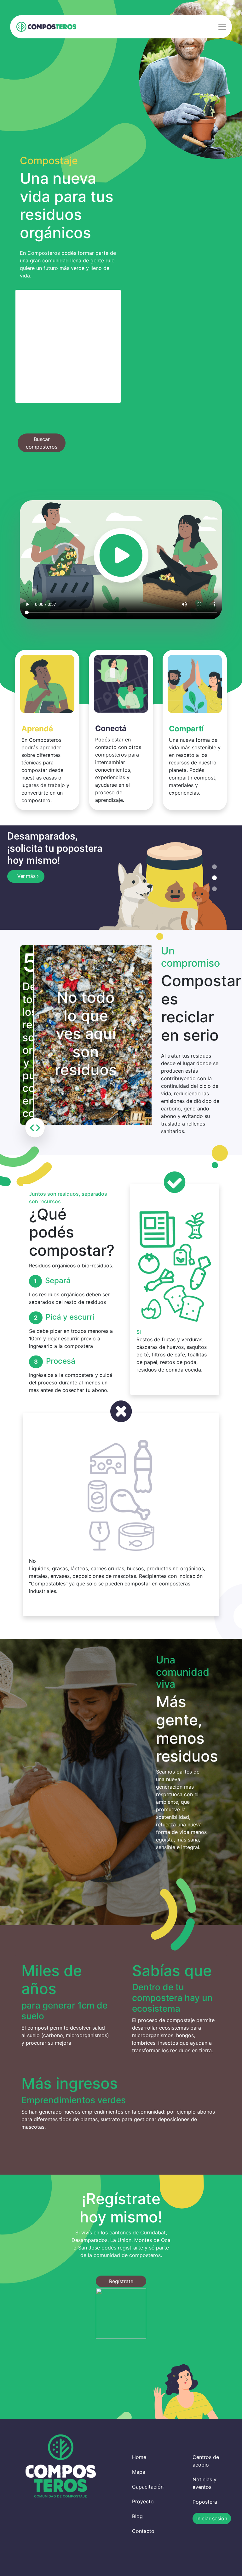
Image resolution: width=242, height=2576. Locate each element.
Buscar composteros (42, 443)
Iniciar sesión (212, 2519)
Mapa (139, 2473)
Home (139, 2458)
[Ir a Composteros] (46, 27)
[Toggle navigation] (222, 27)
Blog (137, 2517)
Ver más (27, 876)
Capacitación (148, 2488)
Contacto (143, 2532)
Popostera (205, 2503)
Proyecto (143, 2502)
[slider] (35, 1129)
